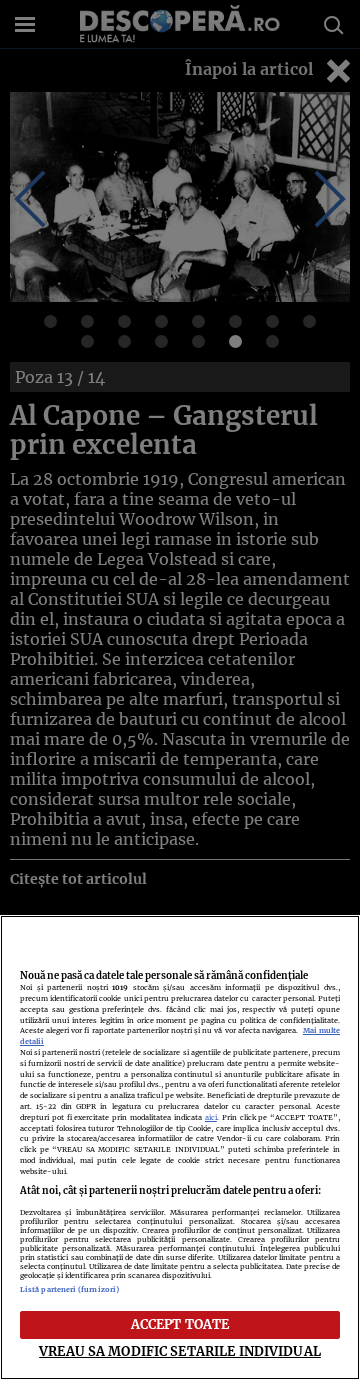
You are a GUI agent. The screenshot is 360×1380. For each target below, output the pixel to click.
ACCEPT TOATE (180, 1324)
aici (211, 1117)
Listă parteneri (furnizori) (69, 1289)
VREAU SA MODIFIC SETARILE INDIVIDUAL (180, 1351)
